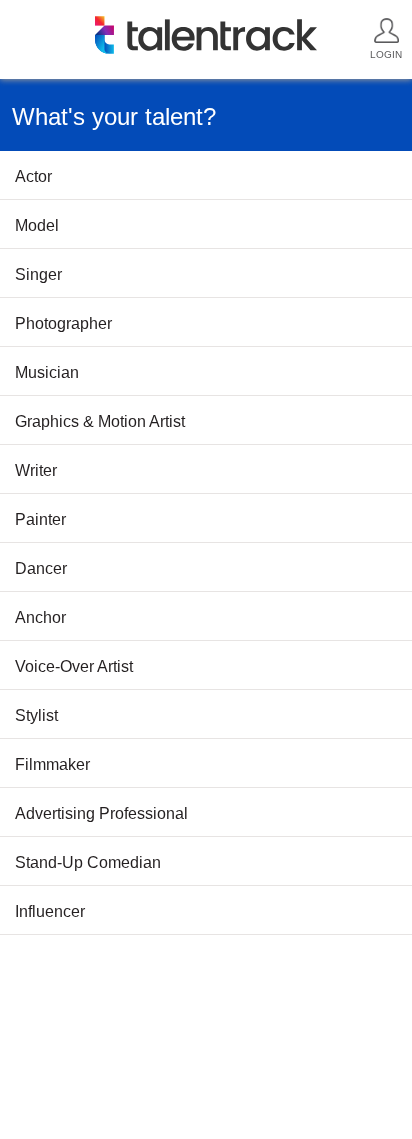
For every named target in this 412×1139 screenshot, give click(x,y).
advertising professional (101, 813)
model (37, 225)
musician (47, 372)
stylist (36, 715)
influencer (50, 911)
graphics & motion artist (100, 421)
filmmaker (52, 764)
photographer (63, 323)
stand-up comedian (88, 862)
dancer (41, 568)
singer (38, 274)
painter (40, 519)
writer (36, 470)
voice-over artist (74, 666)
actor (33, 176)
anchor (40, 617)
